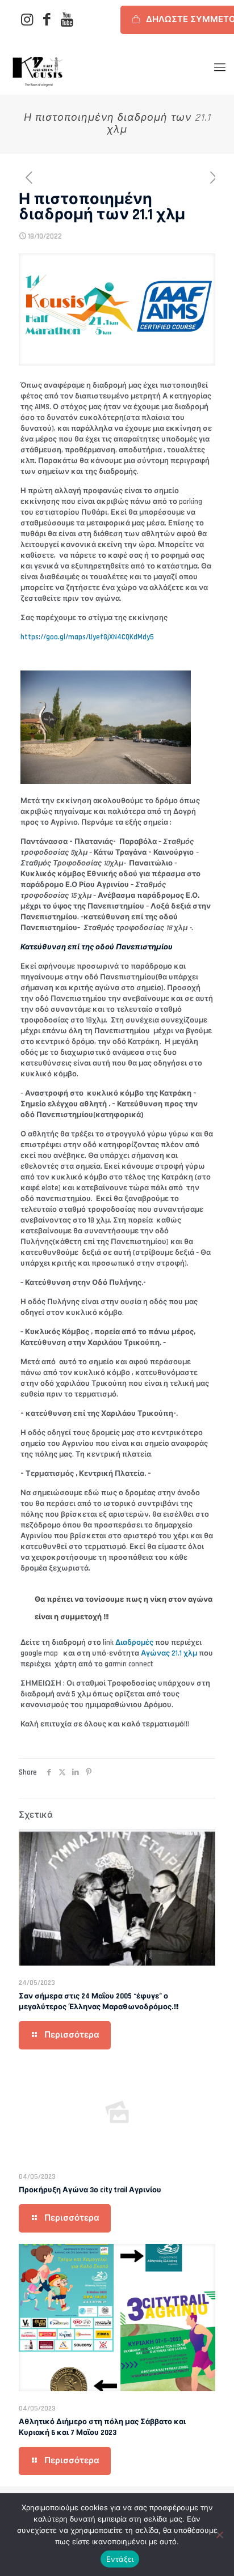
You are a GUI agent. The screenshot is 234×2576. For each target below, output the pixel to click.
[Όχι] (220, 2535)
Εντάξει (120, 2559)
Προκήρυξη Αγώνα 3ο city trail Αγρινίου (90, 2190)
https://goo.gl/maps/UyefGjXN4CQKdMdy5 (87, 637)
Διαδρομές (134, 1643)
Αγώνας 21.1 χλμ (169, 1653)
